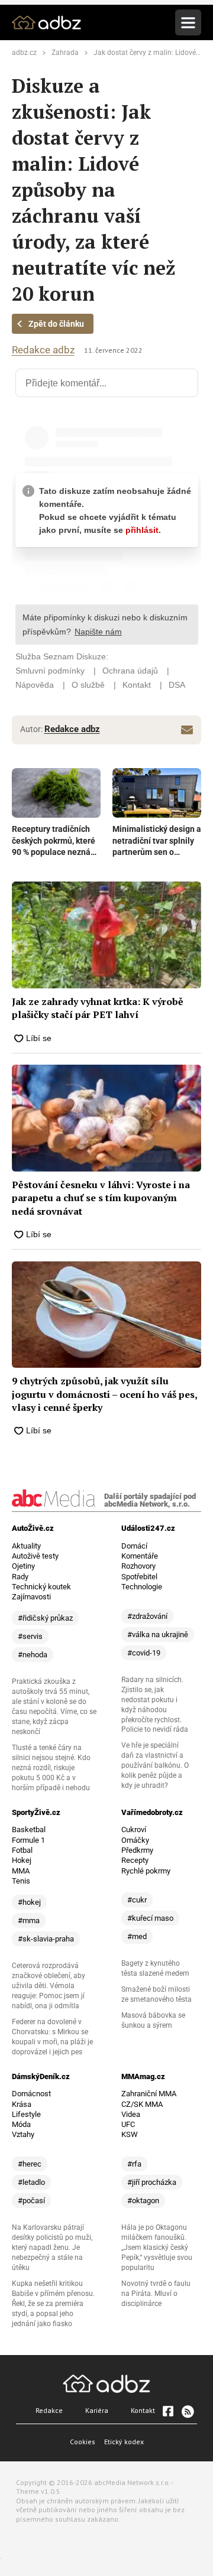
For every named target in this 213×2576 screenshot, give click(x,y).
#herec (30, 2164)
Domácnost (31, 2094)
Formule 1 (28, 1840)
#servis (30, 1636)
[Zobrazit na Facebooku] (168, 2411)
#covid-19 (144, 1653)
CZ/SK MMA (142, 2104)
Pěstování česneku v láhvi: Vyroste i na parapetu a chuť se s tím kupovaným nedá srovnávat (101, 1198)
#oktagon (143, 2201)
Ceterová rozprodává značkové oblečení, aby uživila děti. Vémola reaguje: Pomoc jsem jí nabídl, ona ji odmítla (49, 1986)
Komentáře (140, 1556)
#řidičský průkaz (45, 1618)
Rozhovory (138, 1566)
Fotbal (22, 1850)
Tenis (21, 1881)
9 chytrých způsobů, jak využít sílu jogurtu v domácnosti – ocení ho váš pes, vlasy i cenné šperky (104, 1394)
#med (137, 1936)
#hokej (29, 1902)
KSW (130, 2134)
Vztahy (23, 2134)
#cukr (137, 1900)
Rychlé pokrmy (146, 1871)
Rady (20, 1577)
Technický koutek (41, 1587)
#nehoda (33, 1655)
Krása (22, 2104)
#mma (29, 1920)
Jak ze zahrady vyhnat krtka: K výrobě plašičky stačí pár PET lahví (98, 1008)
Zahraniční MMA (149, 2094)
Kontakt (143, 2410)
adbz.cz (24, 53)
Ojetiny (23, 1566)
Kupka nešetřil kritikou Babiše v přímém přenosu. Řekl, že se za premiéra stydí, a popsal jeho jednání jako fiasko (53, 2304)
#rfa (134, 2164)
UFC (128, 2124)
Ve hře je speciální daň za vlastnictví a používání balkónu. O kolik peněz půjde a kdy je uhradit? (155, 1765)
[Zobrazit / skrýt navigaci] (188, 22)
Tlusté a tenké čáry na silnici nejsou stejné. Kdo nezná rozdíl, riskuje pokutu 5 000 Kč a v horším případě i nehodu (51, 1768)
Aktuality (26, 1546)
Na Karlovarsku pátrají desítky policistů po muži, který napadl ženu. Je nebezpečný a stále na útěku (52, 2248)
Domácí (134, 1546)
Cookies (83, 2442)
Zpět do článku (56, 324)
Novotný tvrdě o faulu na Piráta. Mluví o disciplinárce (156, 2294)
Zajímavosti (31, 1597)
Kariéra (97, 2410)
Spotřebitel (139, 1577)
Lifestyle (26, 2114)
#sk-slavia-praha (46, 1939)
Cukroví (134, 1829)
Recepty (135, 1860)
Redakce (49, 2410)
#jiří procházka (152, 2182)
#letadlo (31, 2182)
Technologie (142, 1587)
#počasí (31, 2201)
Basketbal (29, 1829)
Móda (21, 2124)
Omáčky (135, 1840)
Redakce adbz (43, 350)
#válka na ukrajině (158, 1635)
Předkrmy (137, 1850)
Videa (131, 2114)
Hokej (22, 1860)
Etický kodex (124, 2442)
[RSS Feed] (187, 2411)
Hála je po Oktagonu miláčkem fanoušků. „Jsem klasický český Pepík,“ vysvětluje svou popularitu (157, 2248)
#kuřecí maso (150, 1918)
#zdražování (147, 1616)
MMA (21, 1871)
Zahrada (65, 53)
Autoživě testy (35, 1556)
